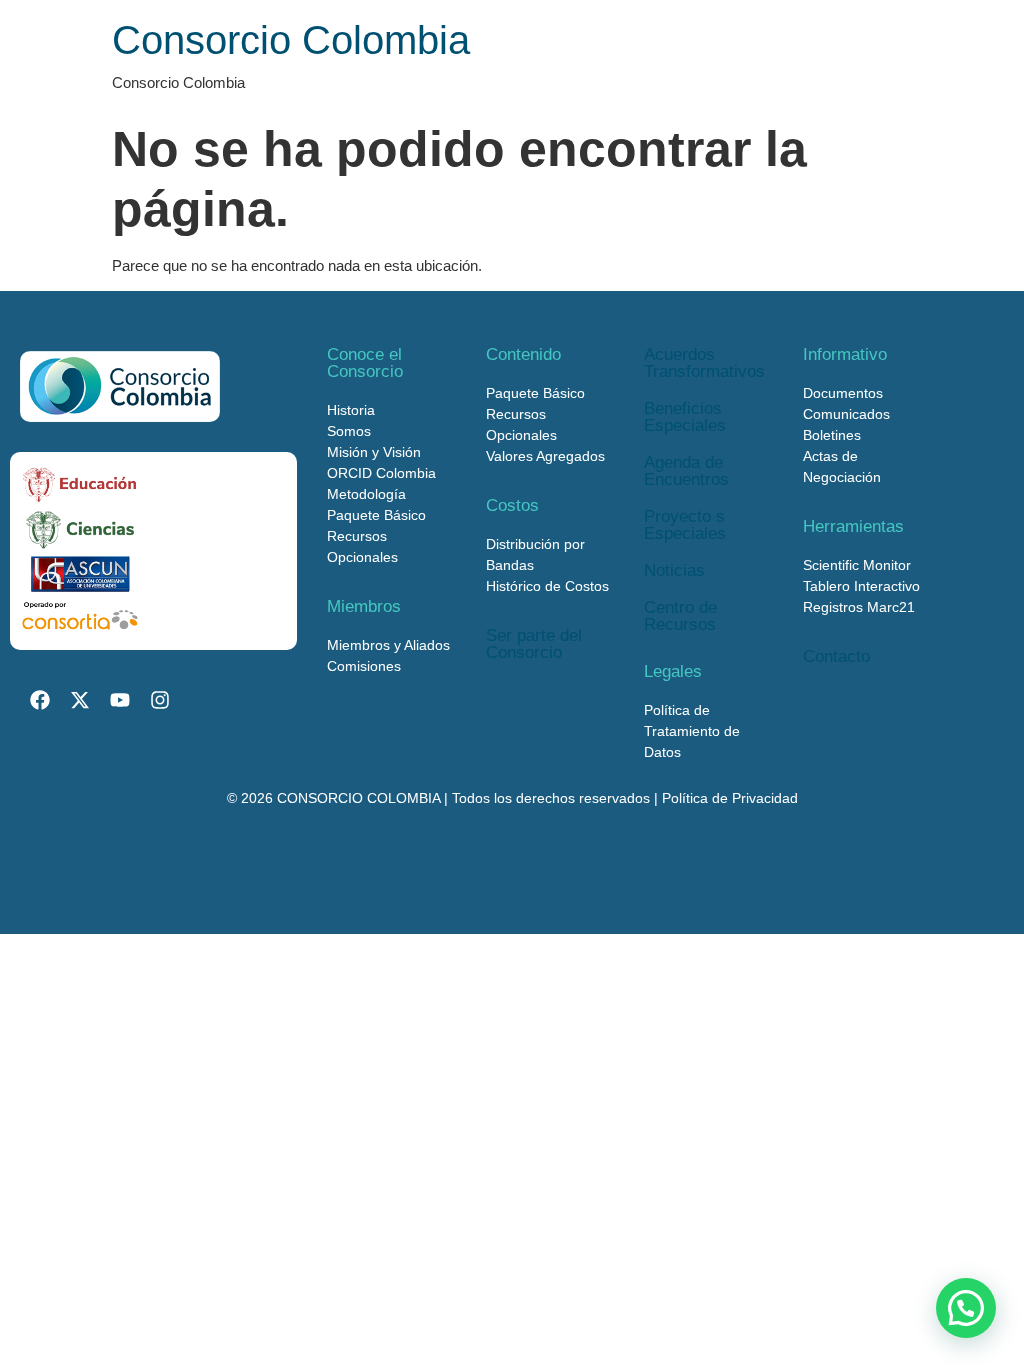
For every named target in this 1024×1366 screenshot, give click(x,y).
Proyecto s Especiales (685, 525)
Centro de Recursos (680, 616)
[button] (966, 1308)
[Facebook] (40, 700)
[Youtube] (120, 700)
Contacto (836, 656)
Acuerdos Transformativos (704, 363)
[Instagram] (160, 700)
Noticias (674, 570)
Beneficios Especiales (685, 417)
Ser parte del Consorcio (534, 644)
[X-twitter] (80, 700)
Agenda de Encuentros (686, 471)
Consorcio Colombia (291, 40)
